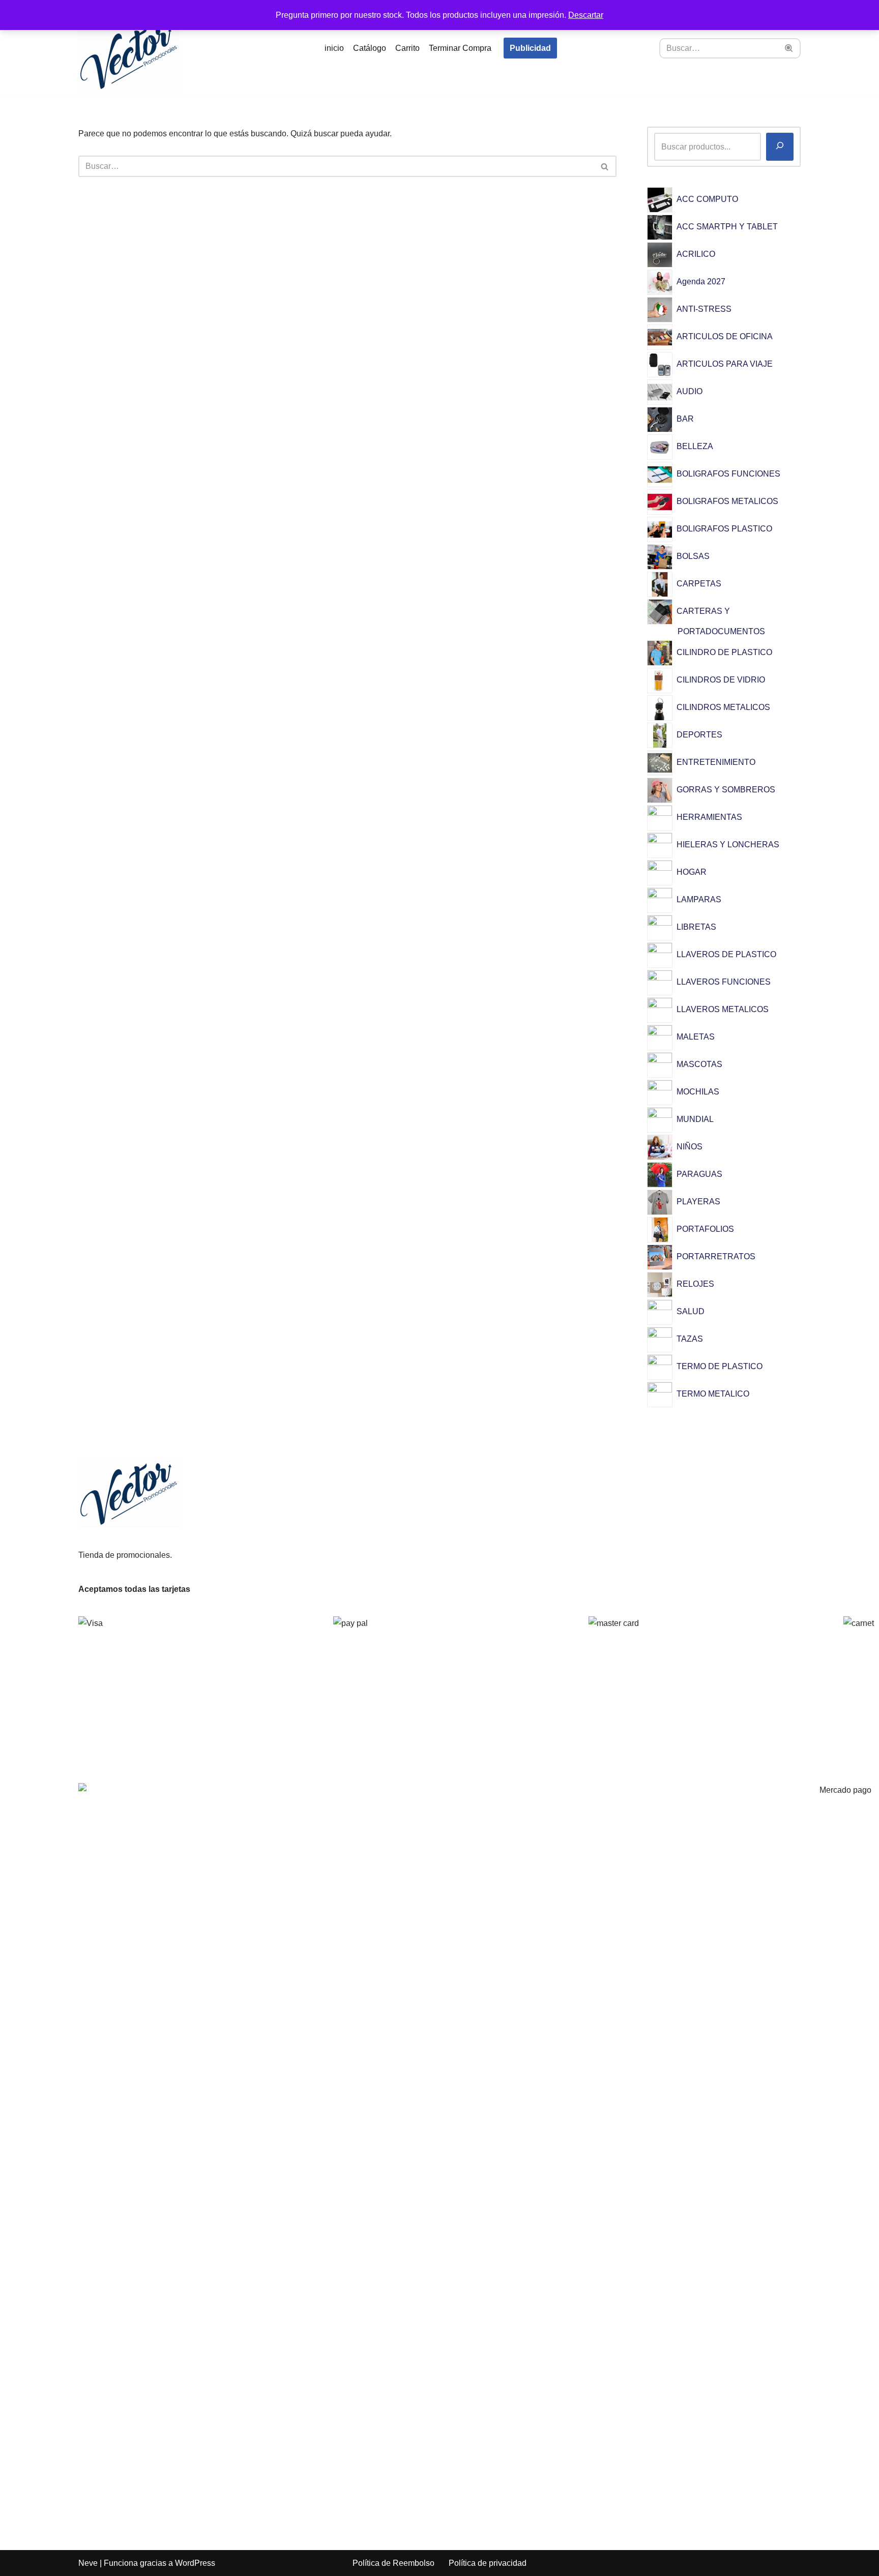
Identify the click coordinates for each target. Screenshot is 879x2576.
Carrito (407, 48)
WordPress (195, 2563)
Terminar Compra (460, 48)
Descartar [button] (586, 15)
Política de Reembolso (393, 2563)
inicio (334, 48)
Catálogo (370, 48)
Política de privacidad (488, 2563)
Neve (88, 2563)
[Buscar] (789, 48)
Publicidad (530, 48)
